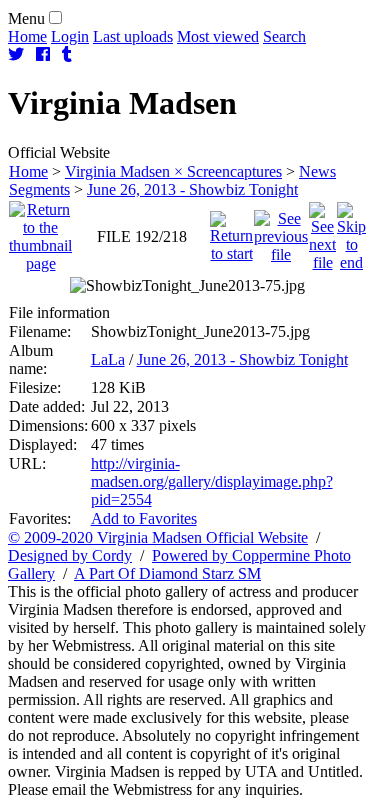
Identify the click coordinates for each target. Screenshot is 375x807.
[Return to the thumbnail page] (40, 231)
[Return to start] (231, 231)
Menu (26, 18)
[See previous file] (281, 231)
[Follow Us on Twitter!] (16, 54)
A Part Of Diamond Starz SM (167, 573)
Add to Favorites (144, 518)
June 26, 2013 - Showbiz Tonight (192, 189)
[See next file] (322, 231)
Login (70, 36)
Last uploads (133, 36)
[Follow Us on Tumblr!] (67, 54)
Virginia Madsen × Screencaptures (173, 171)
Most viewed (218, 36)
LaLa (108, 359)
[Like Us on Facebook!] (43, 54)
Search (284, 36)
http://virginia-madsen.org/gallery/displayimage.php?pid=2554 (212, 481)
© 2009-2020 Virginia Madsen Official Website (158, 537)
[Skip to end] (351, 231)
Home (27, 36)
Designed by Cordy (70, 555)
